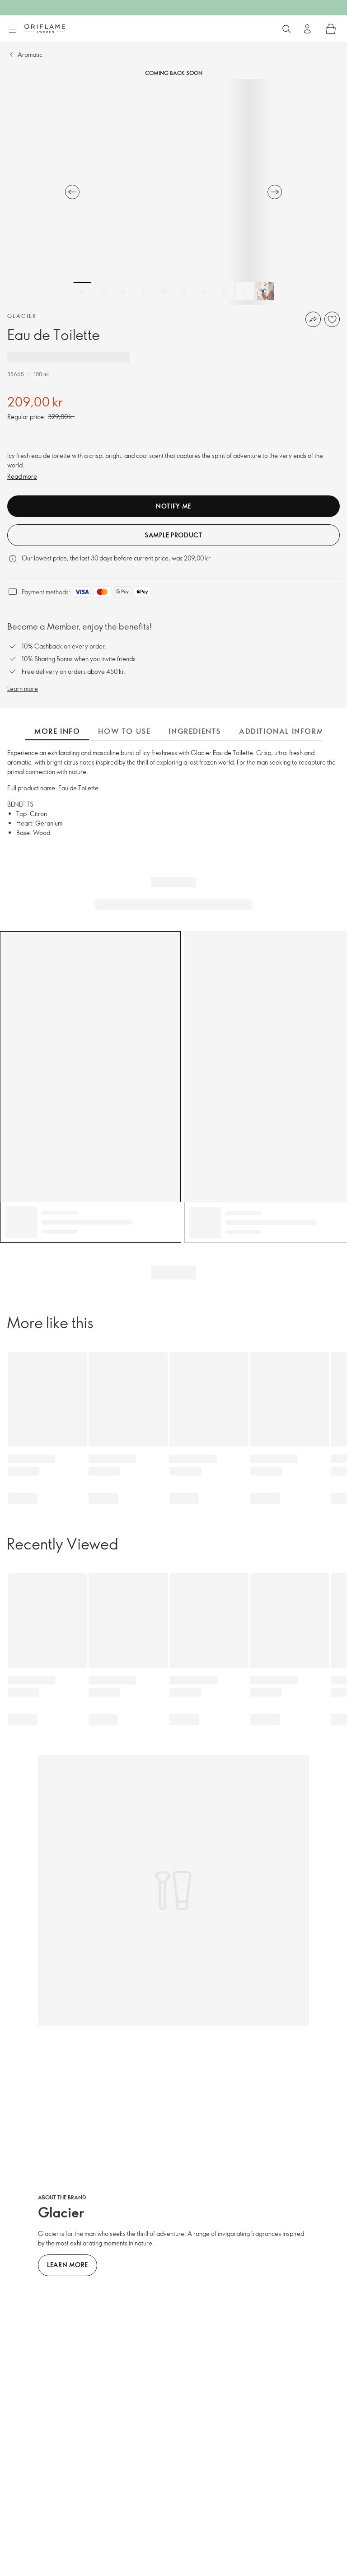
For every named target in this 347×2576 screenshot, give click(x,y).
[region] (173, 192)
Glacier (22, 316)
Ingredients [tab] (195, 731)
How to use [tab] (124, 731)
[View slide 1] (82, 291)
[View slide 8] (225, 291)
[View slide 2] (103, 291)
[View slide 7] (204, 291)
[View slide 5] (164, 291)
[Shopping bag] (331, 29)
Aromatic (30, 54)
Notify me (173, 506)
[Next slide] (275, 192)
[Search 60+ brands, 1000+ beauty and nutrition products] (286, 29)
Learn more (23, 688)
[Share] (313, 319)
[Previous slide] (72, 192)
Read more (22, 476)
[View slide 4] (143, 291)
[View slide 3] (123, 291)
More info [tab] (57, 731)
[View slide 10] (265, 291)
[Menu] (12, 29)
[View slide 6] (184, 291)
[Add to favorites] (332, 319)
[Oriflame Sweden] (45, 28)
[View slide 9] (245, 291)
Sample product (173, 535)
